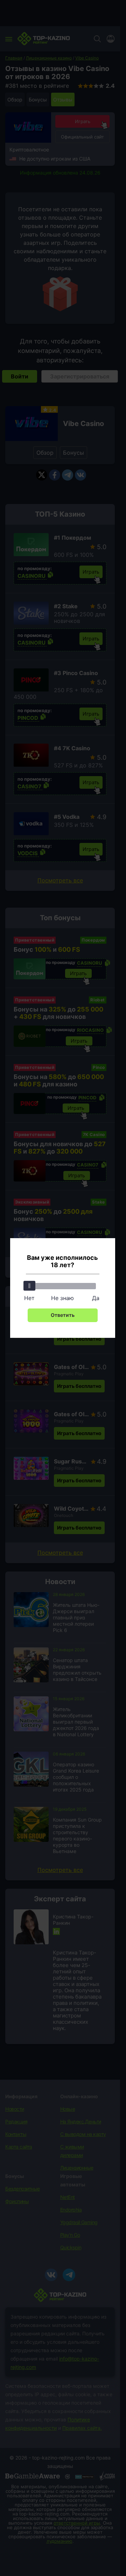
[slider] (29, 1286)
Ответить (63, 1315)
